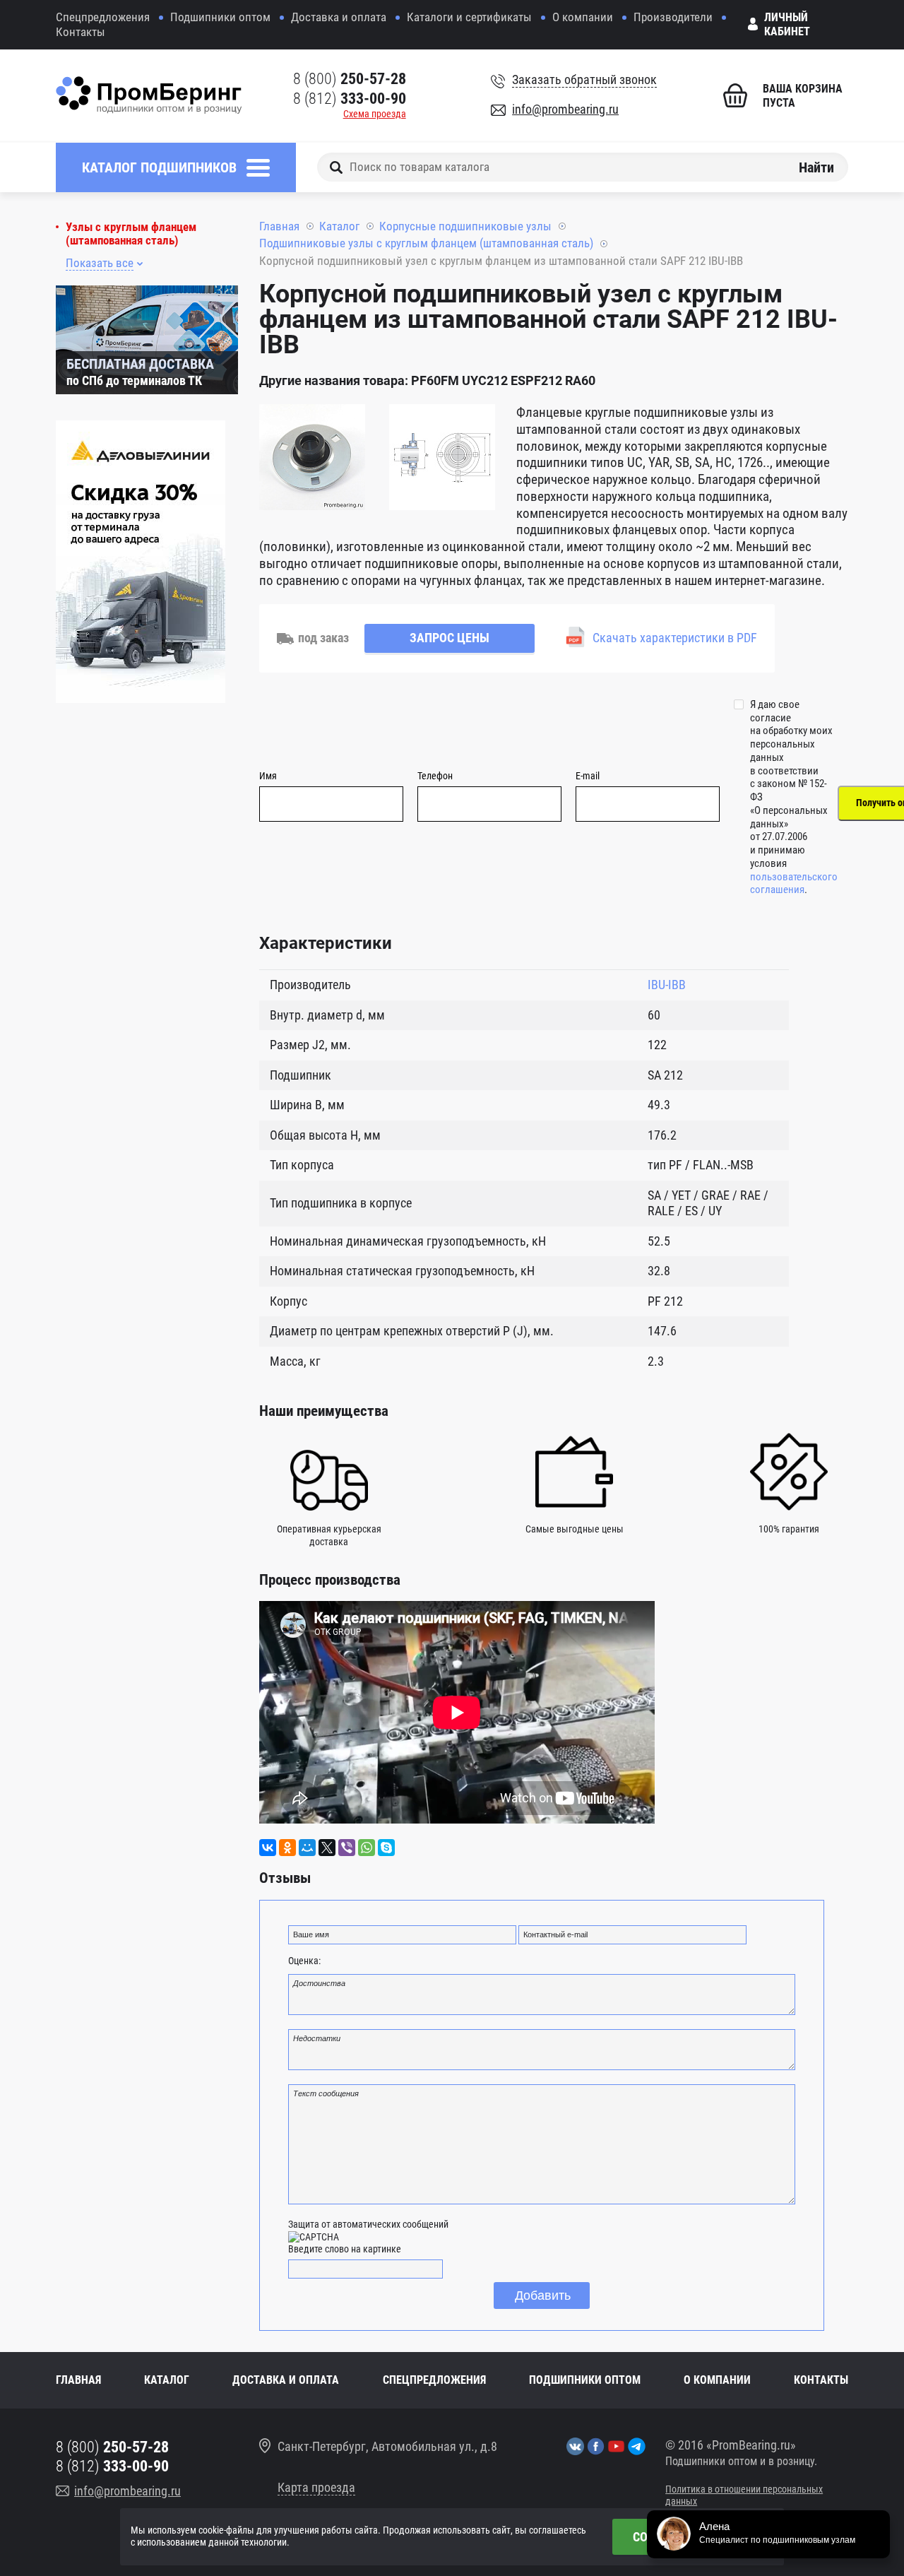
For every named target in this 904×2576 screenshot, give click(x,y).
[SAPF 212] (312, 459)
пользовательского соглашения (794, 884)
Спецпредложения (103, 17)
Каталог (339, 226)
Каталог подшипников (159, 167)
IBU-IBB (667, 985)
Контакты (81, 32)
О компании (583, 17)
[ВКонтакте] (268, 1848)
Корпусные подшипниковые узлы (465, 226)
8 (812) (350, 99)
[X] (327, 1848)
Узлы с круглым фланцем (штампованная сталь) (131, 234)
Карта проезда (316, 2487)
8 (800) (350, 79)
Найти (816, 167)
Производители (673, 17)
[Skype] (386, 1848)
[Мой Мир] (307, 1848)
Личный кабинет (787, 24)
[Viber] (347, 1848)
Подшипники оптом (220, 17)
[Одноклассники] (287, 1848)
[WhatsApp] (367, 1848)
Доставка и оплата (339, 17)
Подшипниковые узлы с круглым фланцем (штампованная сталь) (426, 243)
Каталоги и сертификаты (469, 17)
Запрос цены (450, 638)
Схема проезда (375, 114)
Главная (279, 226)
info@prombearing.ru (565, 109)
